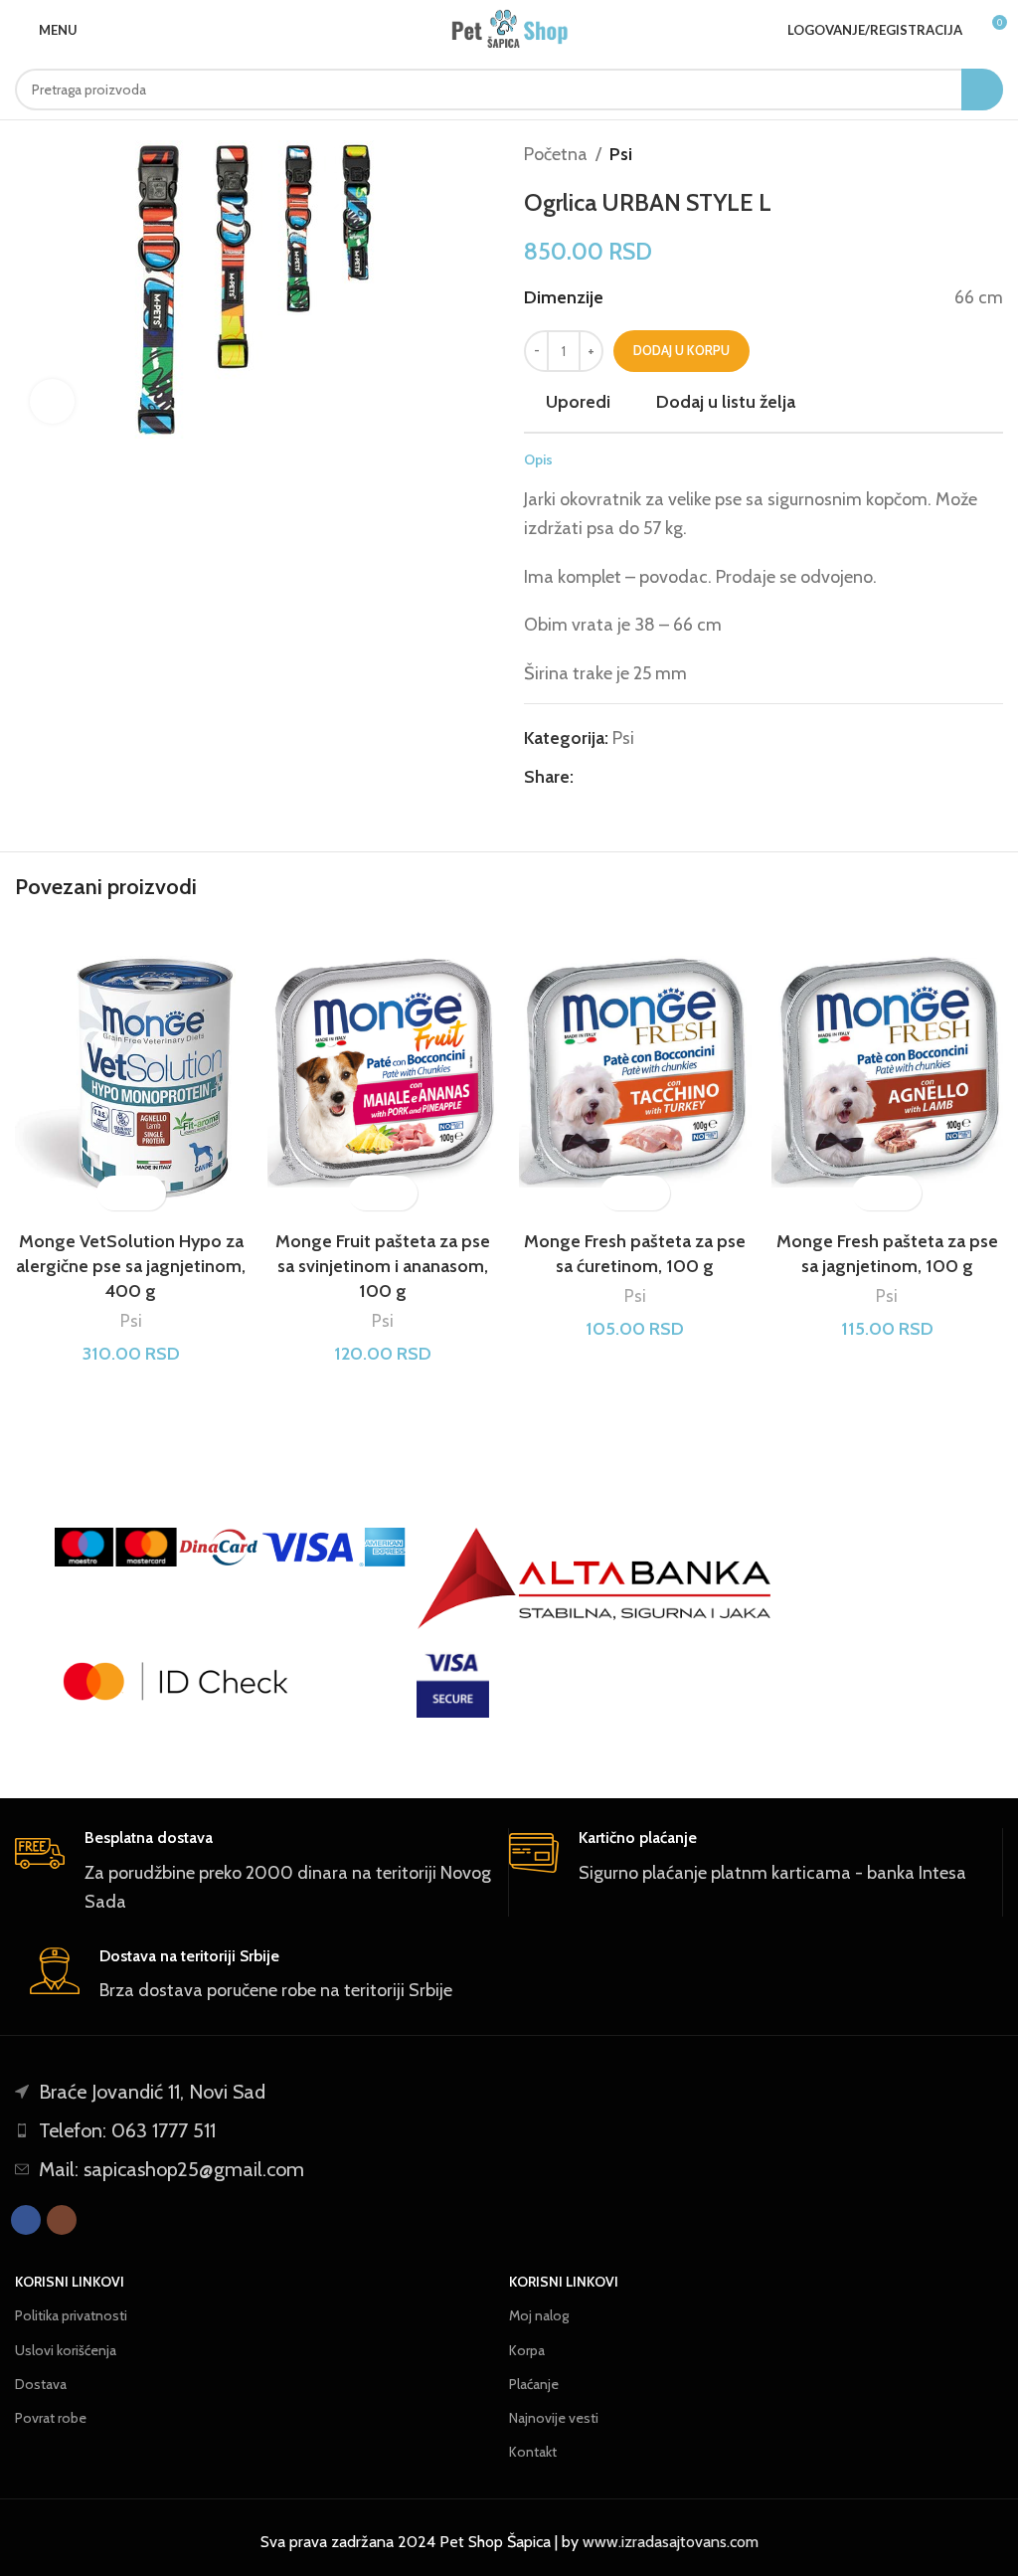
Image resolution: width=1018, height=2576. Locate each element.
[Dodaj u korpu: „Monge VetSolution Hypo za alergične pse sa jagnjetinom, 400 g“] (114, 1193)
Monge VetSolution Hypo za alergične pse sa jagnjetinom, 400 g (131, 1266)
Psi (621, 154)
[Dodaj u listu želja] (149, 1193)
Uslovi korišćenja (66, 2350)
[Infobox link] (254, 1872)
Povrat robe (51, 2418)
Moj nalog (539, 2315)
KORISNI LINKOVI (70, 2282)
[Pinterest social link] (631, 777)
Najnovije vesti (554, 2418)
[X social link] (608, 777)
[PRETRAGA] (982, 90)
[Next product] (993, 154)
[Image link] (594, 1578)
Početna (556, 154)
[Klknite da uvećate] (52, 401)
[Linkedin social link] (654, 777)
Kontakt (533, 2452)
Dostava (41, 2384)
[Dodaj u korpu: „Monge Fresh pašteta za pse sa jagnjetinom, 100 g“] (869, 1193)
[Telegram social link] (677, 777)
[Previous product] (953, 154)
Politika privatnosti (71, 2315)
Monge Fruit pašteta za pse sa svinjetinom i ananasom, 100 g (383, 1266)
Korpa (527, 2350)
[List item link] (509, 2130)
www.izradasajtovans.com (671, 2542)
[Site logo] (509, 30)
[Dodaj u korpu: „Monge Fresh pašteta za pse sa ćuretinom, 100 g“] (618, 1193)
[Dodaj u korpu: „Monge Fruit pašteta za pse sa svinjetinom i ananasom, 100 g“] (365, 1193)
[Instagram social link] (62, 2220)
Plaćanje (534, 2384)
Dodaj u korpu (681, 350)
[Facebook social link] (585, 777)
